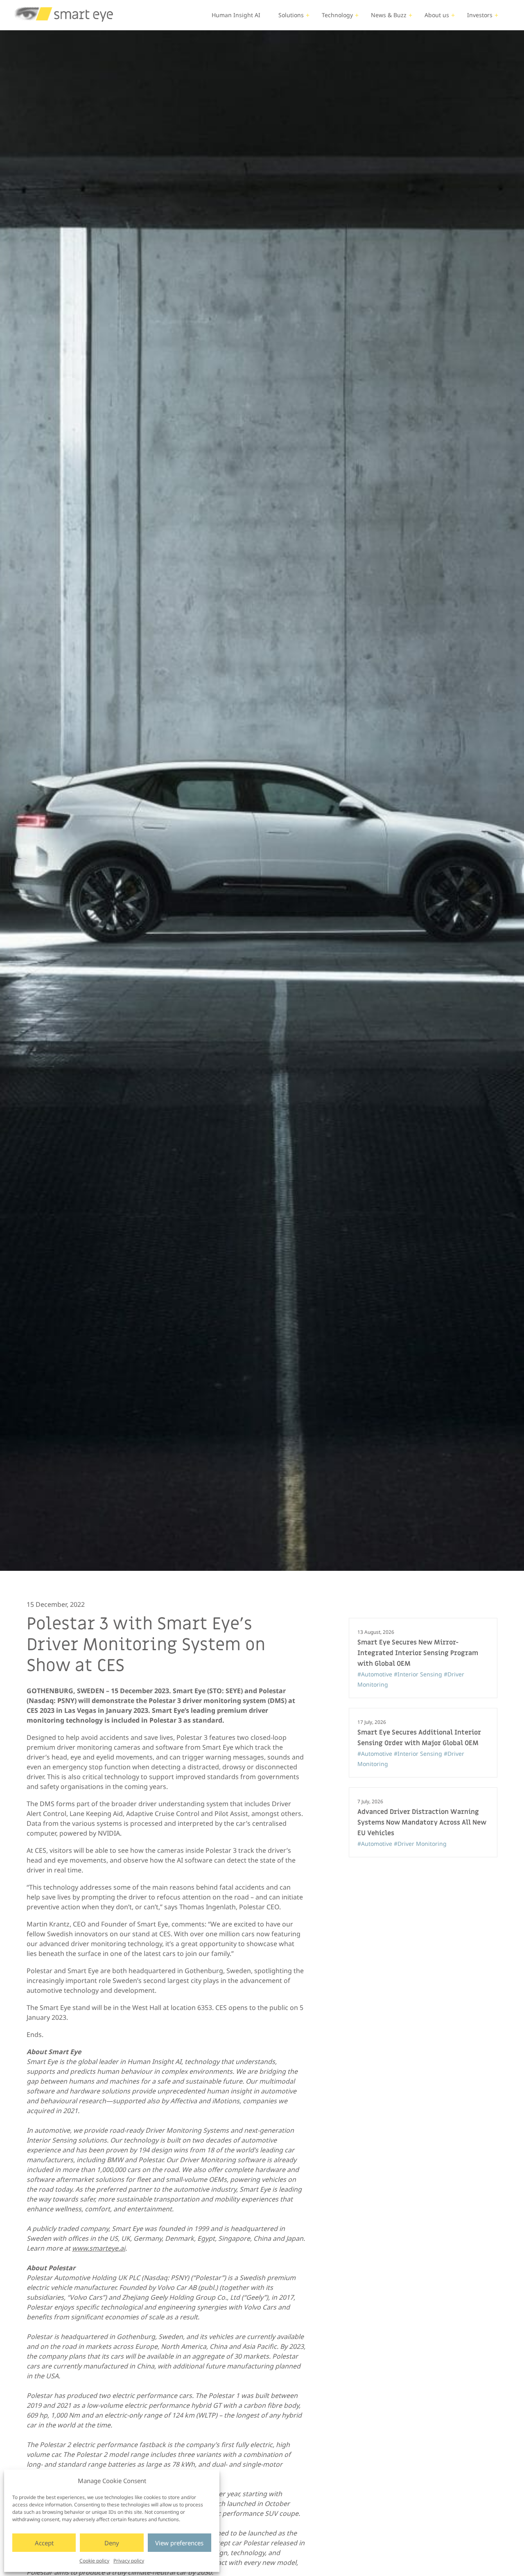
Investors (480, 15)
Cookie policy (94, 2561)
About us (437, 15)
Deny (112, 2543)
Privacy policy (129, 2561)
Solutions (291, 15)
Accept (44, 2543)
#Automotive (376, 1674)
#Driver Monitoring (420, 1844)
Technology (337, 15)
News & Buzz (389, 15)
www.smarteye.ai (99, 2248)
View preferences (179, 2543)
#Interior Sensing (419, 1674)
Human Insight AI (236, 15)
